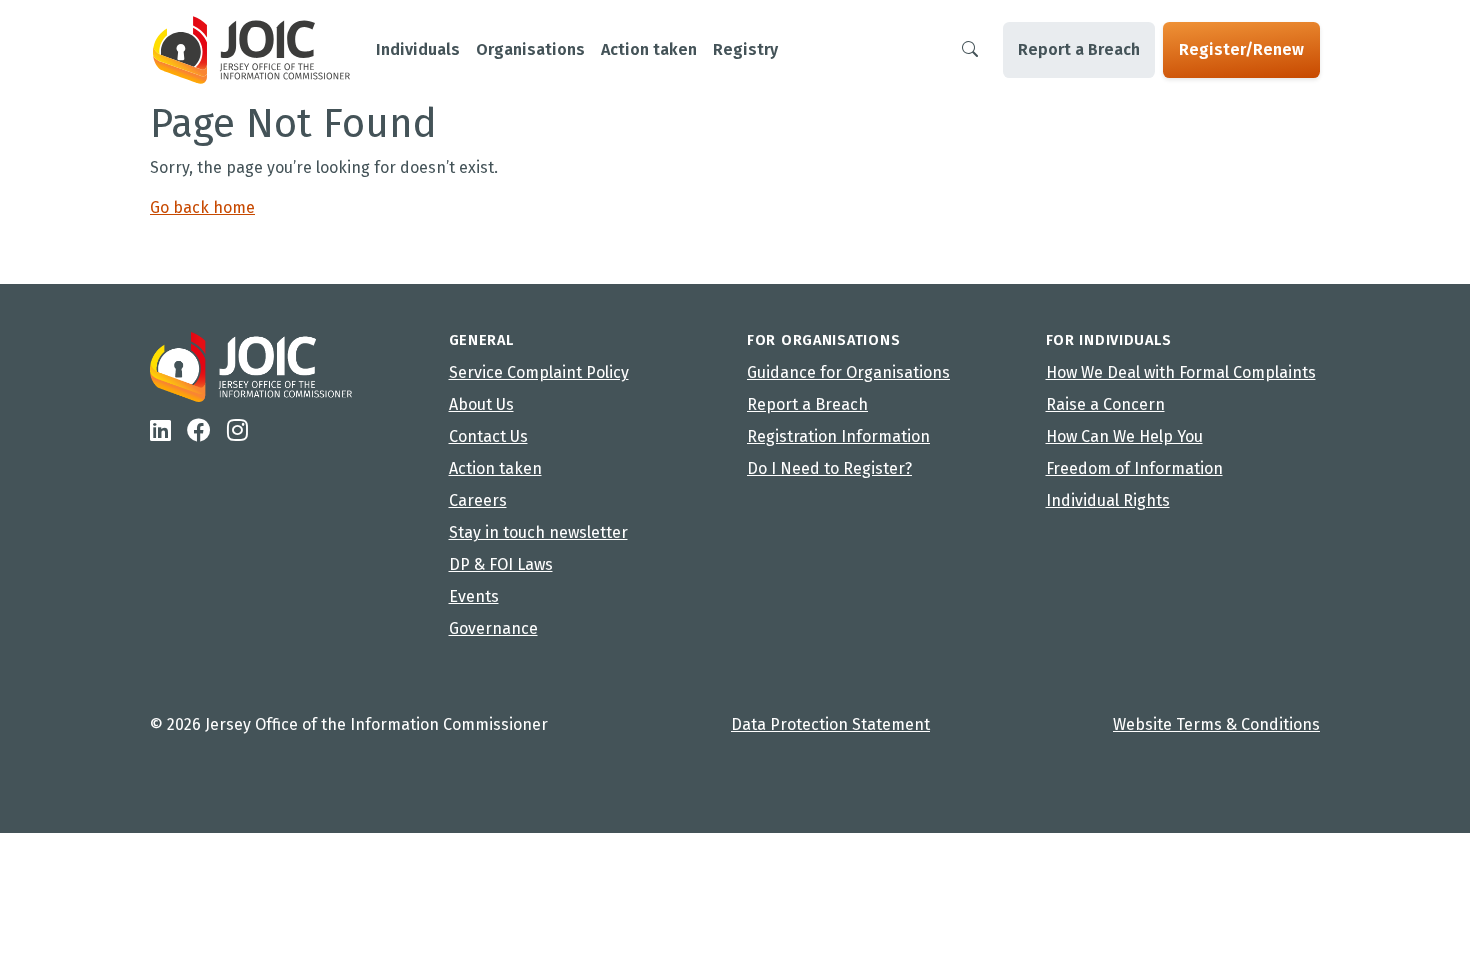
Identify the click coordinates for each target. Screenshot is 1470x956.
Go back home (202, 207)
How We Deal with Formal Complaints (1181, 372)
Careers (478, 500)
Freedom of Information (1134, 468)
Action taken (495, 468)
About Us (481, 404)
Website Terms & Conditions (1216, 724)
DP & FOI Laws (501, 564)
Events (474, 596)
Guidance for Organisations (848, 372)
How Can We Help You (1124, 436)
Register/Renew (1241, 49)
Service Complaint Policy (539, 372)
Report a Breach (1079, 49)
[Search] (970, 50)
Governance (493, 628)
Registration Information (838, 436)
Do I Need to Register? (829, 468)
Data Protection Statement (830, 724)
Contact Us (488, 436)
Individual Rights (1108, 500)
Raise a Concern (1105, 404)
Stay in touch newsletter (538, 532)
